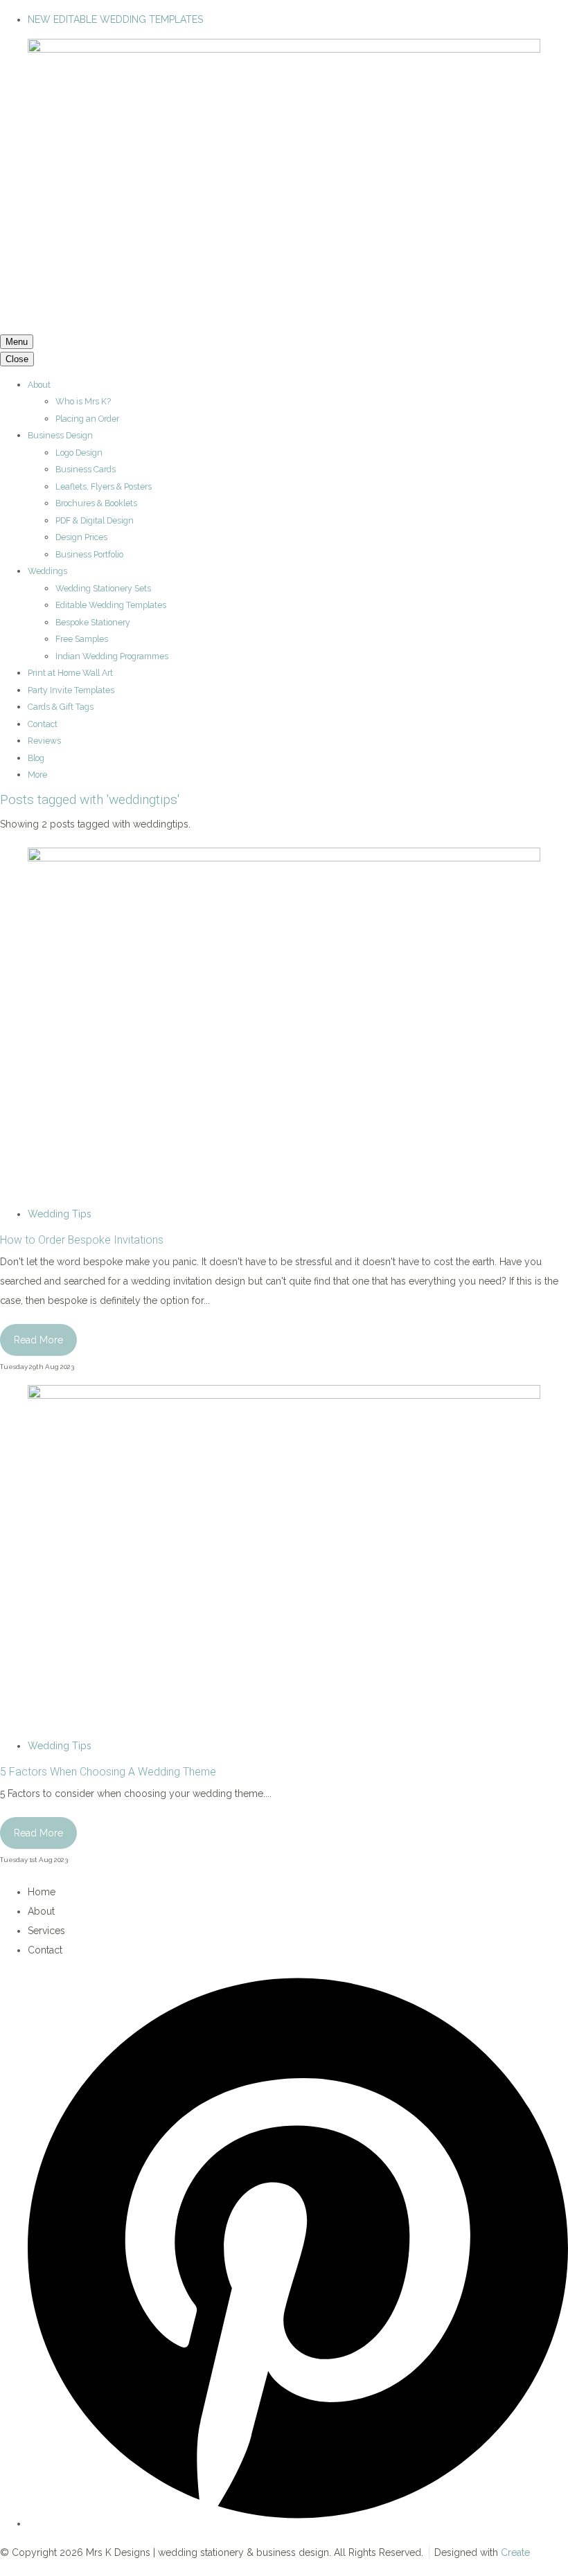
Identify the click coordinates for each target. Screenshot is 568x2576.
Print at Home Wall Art (70, 673)
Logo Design (79, 453)
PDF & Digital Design (95, 520)
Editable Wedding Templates (111, 605)
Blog (36, 758)
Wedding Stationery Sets (103, 588)
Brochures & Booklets (96, 503)
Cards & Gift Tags (61, 707)
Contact (43, 724)
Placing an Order (87, 419)
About (39, 385)
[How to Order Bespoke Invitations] (284, 858)
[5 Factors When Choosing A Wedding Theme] (284, 1395)
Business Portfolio (89, 554)
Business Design (60, 435)
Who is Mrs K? (83, 401)
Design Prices (81, 537)
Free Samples (82, 639)
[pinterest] (298, 2523)
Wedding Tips (60, 1214)
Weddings (47, 571)
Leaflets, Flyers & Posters (104, 486)
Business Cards (86, 469)
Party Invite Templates (71, 690)
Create (515, 2552)
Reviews (44, 741)
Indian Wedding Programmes (112, 656)
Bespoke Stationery (93, 622)
